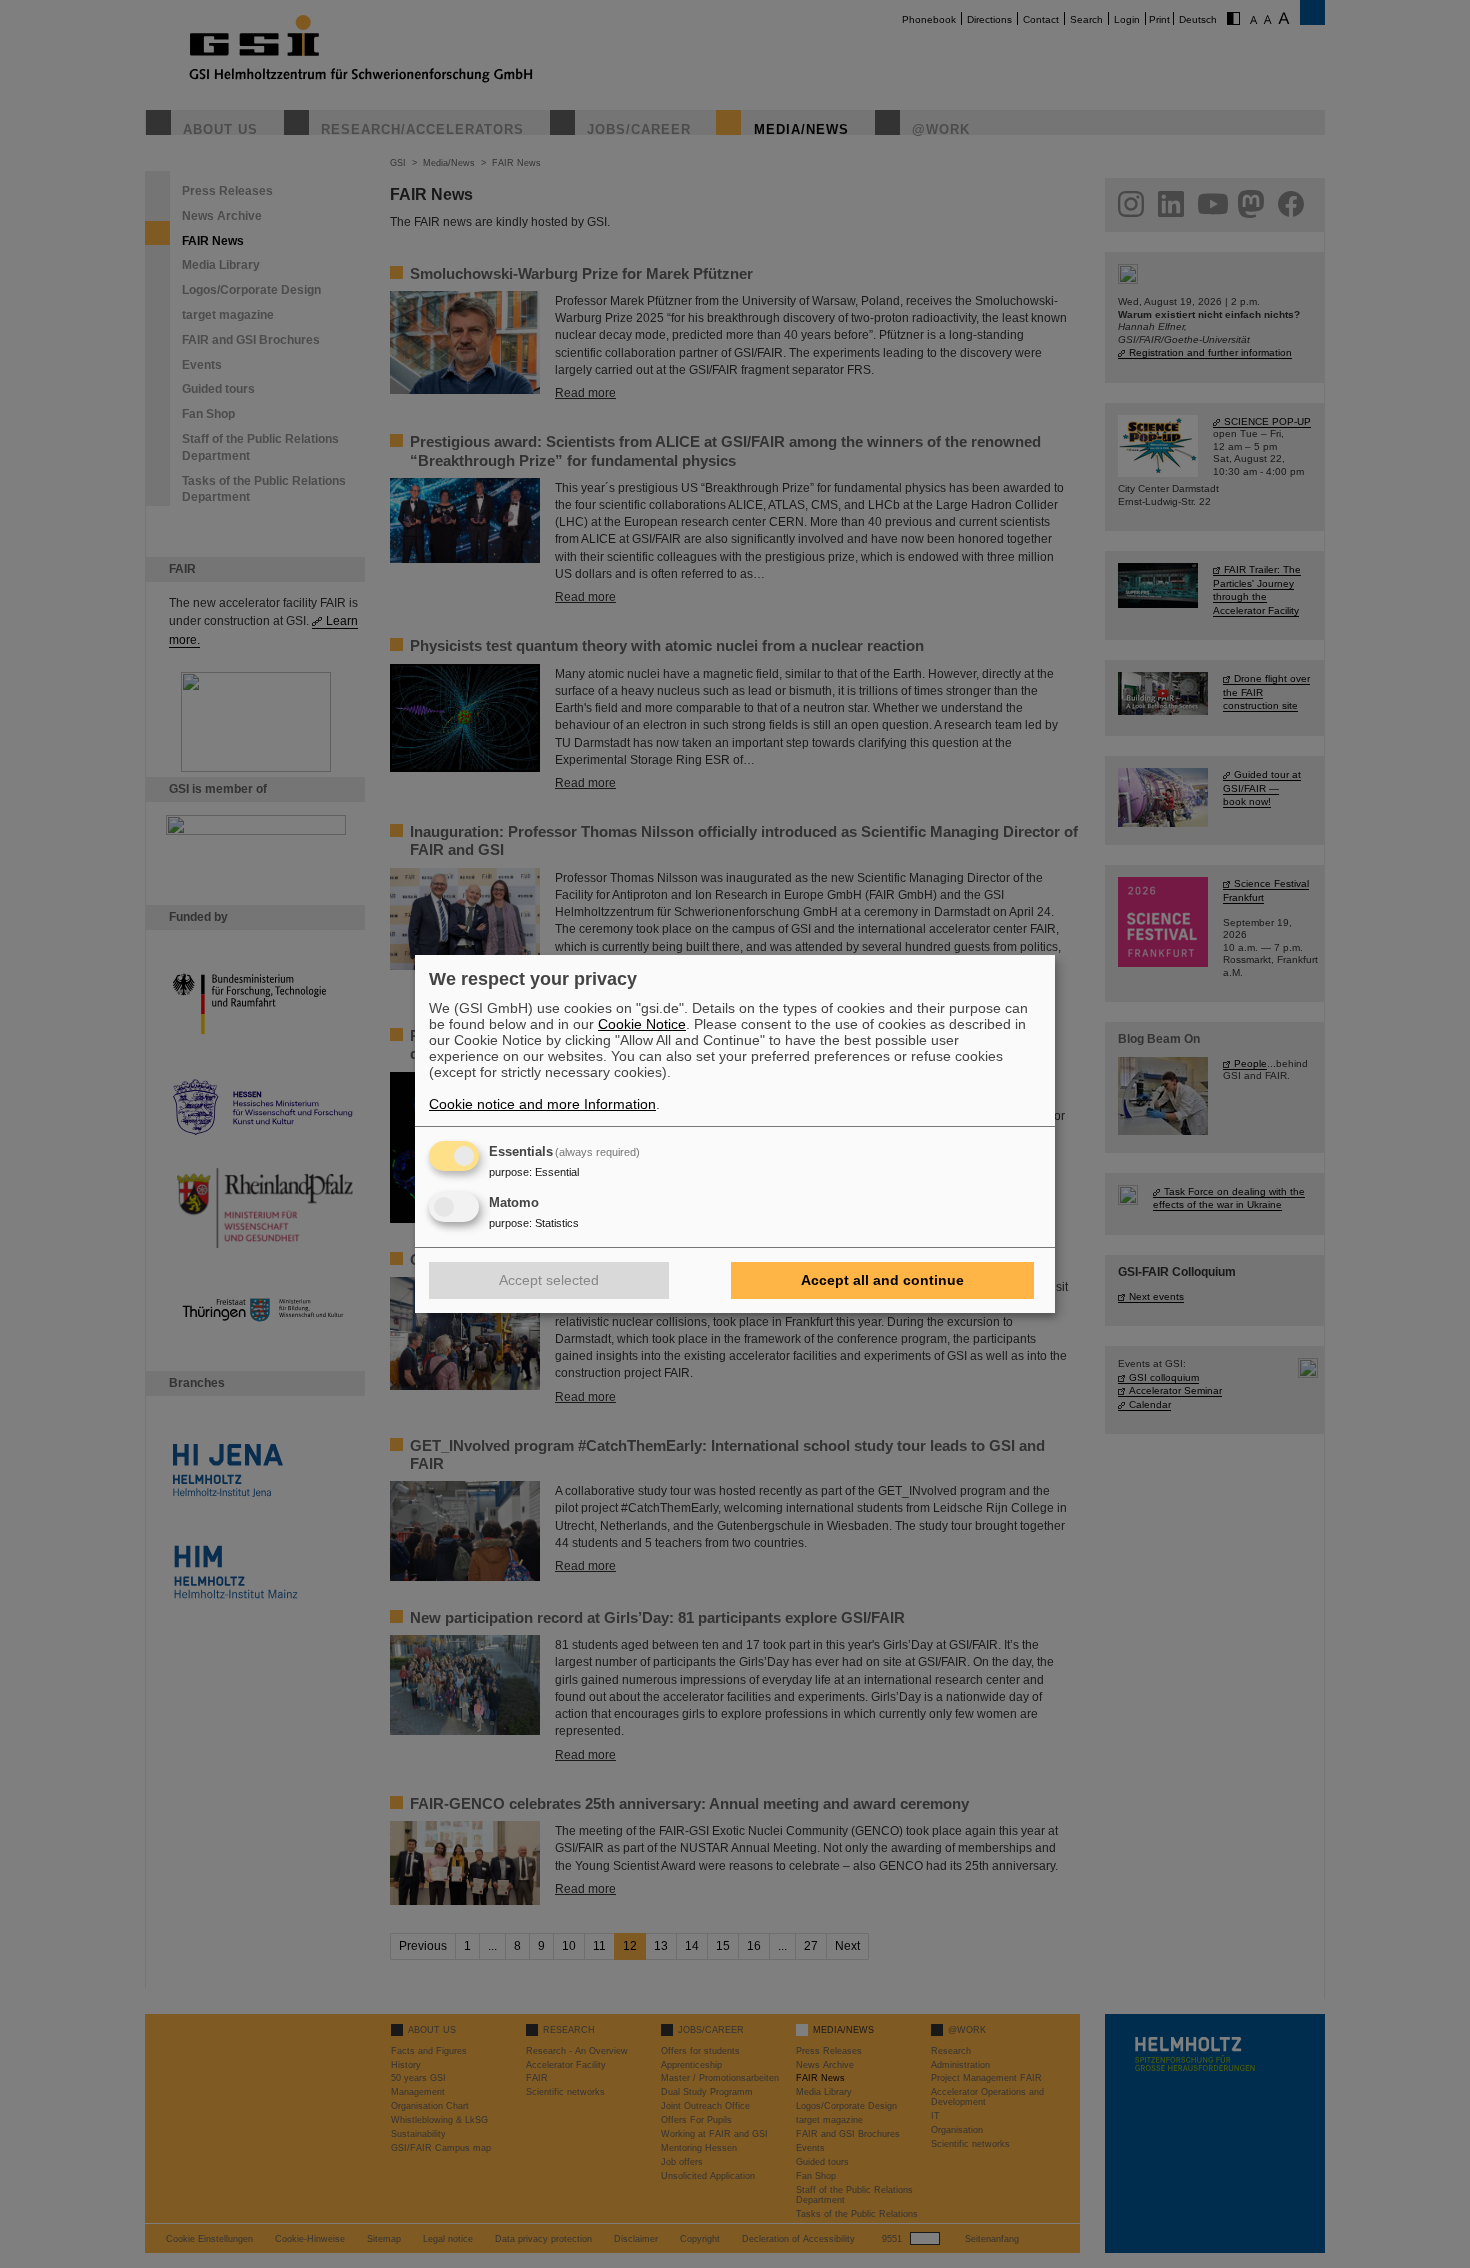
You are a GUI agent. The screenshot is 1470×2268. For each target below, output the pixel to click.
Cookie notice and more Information (542, 1104)
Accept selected (549, 1280)
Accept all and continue (882, 1280)
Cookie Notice (642, 1024)
